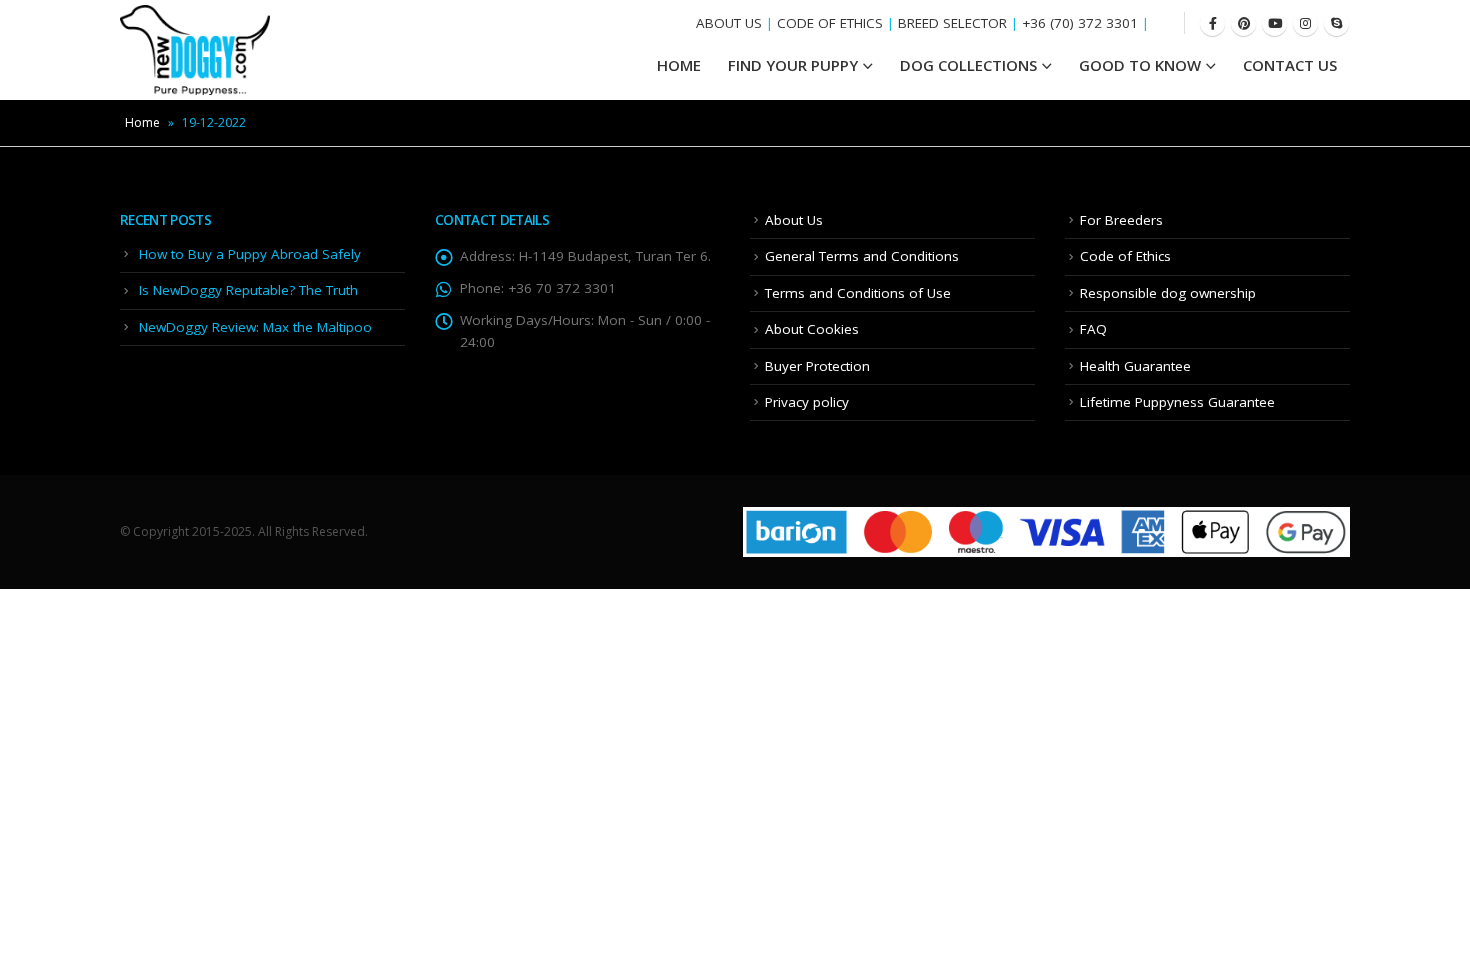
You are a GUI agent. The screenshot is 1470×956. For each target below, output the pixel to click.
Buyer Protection (817, 366)
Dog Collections (968, 65)
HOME (679, 65)
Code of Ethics (1125, 256)
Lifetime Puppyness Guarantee (1177, 402)
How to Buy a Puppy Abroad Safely (250, 254)
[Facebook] (1212, 23)
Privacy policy (807, 402)
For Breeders (1121, 220)
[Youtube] (1274, 23)
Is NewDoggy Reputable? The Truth (248, 290)
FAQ (1093, 329)
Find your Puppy (793, 65)
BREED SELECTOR (952, 23)
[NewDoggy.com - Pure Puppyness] (195, 50)
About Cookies (812, 329)
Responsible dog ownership (1168, 293)
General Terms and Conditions (862, 256)
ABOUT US (729, 23)
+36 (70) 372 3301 (1080, 23)
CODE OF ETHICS (830, 23)
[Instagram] (1305, 23)
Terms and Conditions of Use (858, 293)
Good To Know (1140, 65)
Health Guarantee (1135, 366)
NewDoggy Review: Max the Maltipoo (255, 327)
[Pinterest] (1243, 23)
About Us (794, 220)
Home (142, 122)
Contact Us (1290, 65)
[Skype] (1336, 23)
